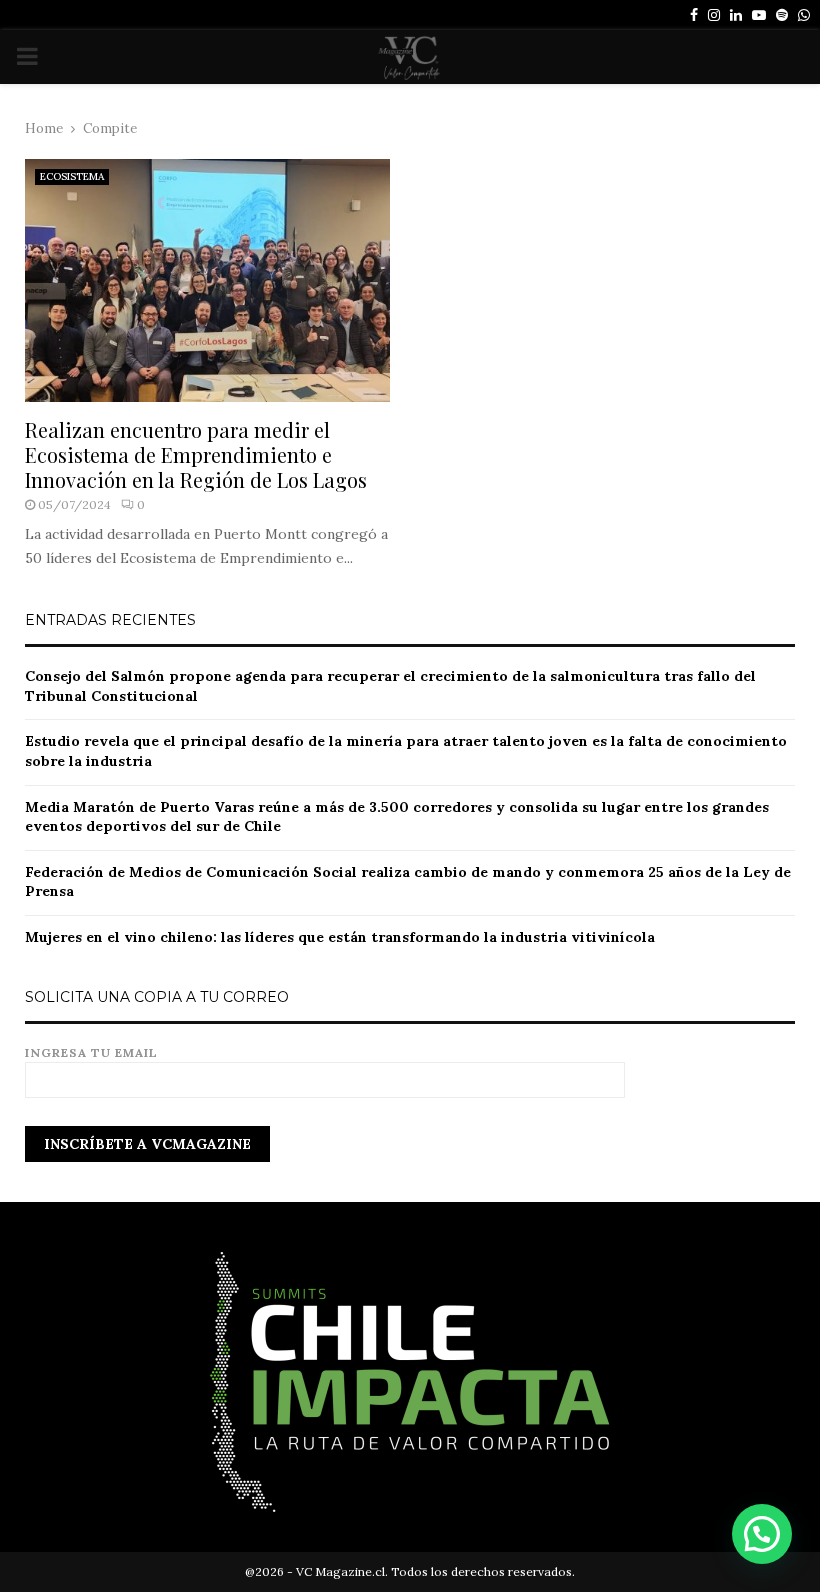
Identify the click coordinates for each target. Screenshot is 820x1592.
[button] (762, 1534)
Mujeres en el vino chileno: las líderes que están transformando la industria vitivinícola (340, 937)
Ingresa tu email (91, 1052)
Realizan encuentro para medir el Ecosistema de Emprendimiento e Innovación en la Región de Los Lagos (196, 454)
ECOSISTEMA (72, 176)
